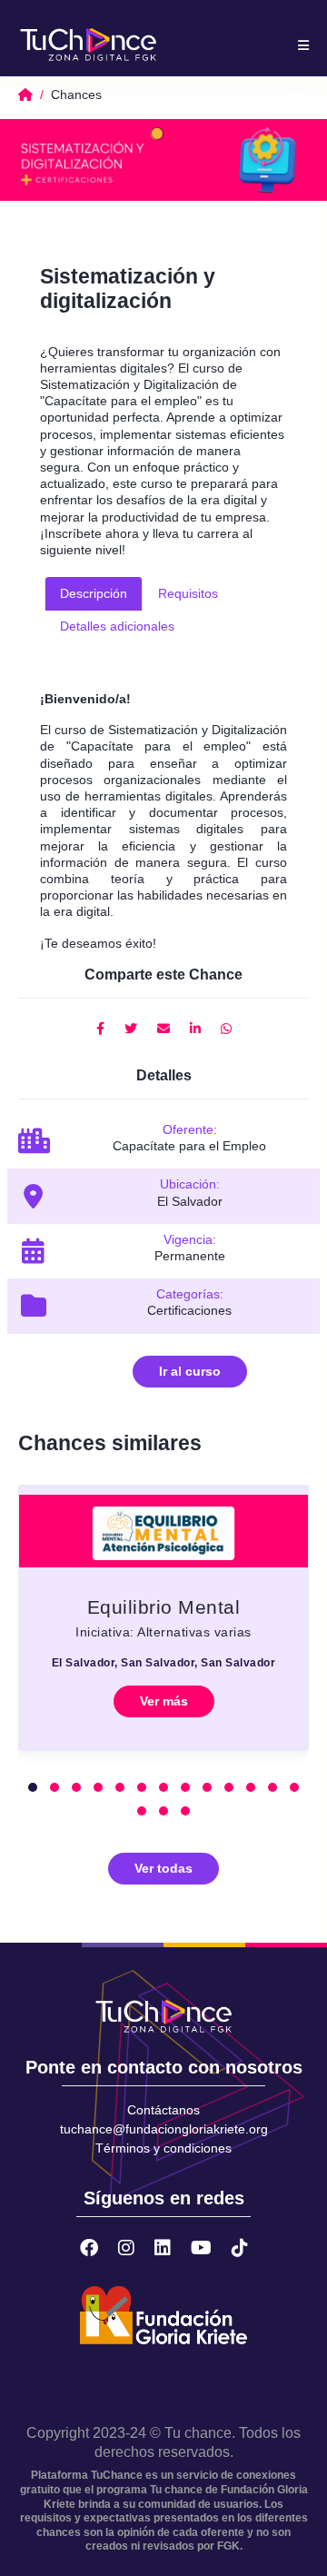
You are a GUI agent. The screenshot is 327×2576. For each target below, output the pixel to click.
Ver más (164, 1701)
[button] (33, 1787)
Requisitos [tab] (188, 593)
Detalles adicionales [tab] (117, 626)
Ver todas (163, 1868)
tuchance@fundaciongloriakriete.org (164, 2129)
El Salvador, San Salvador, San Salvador (164, 1663)
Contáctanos (163, 2110)
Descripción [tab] (94, 593)
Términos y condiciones (163, 2148)
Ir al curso (190, 1371)
